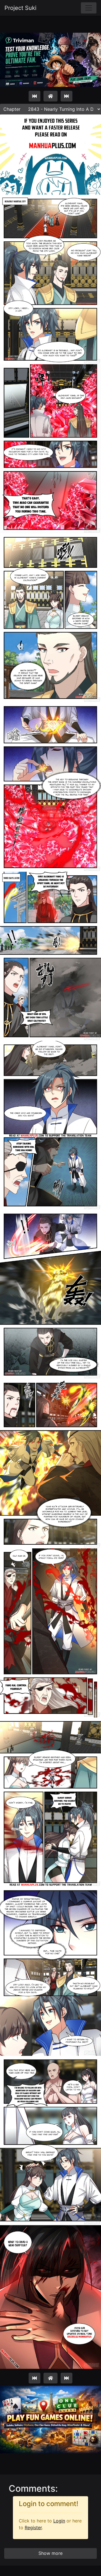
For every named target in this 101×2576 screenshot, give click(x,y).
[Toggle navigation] (89, 8)
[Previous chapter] (35, 96)
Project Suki (20, 8)
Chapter (12, 109)
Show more (50, 2553)
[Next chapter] (66, 96)
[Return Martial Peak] (50, 96)
